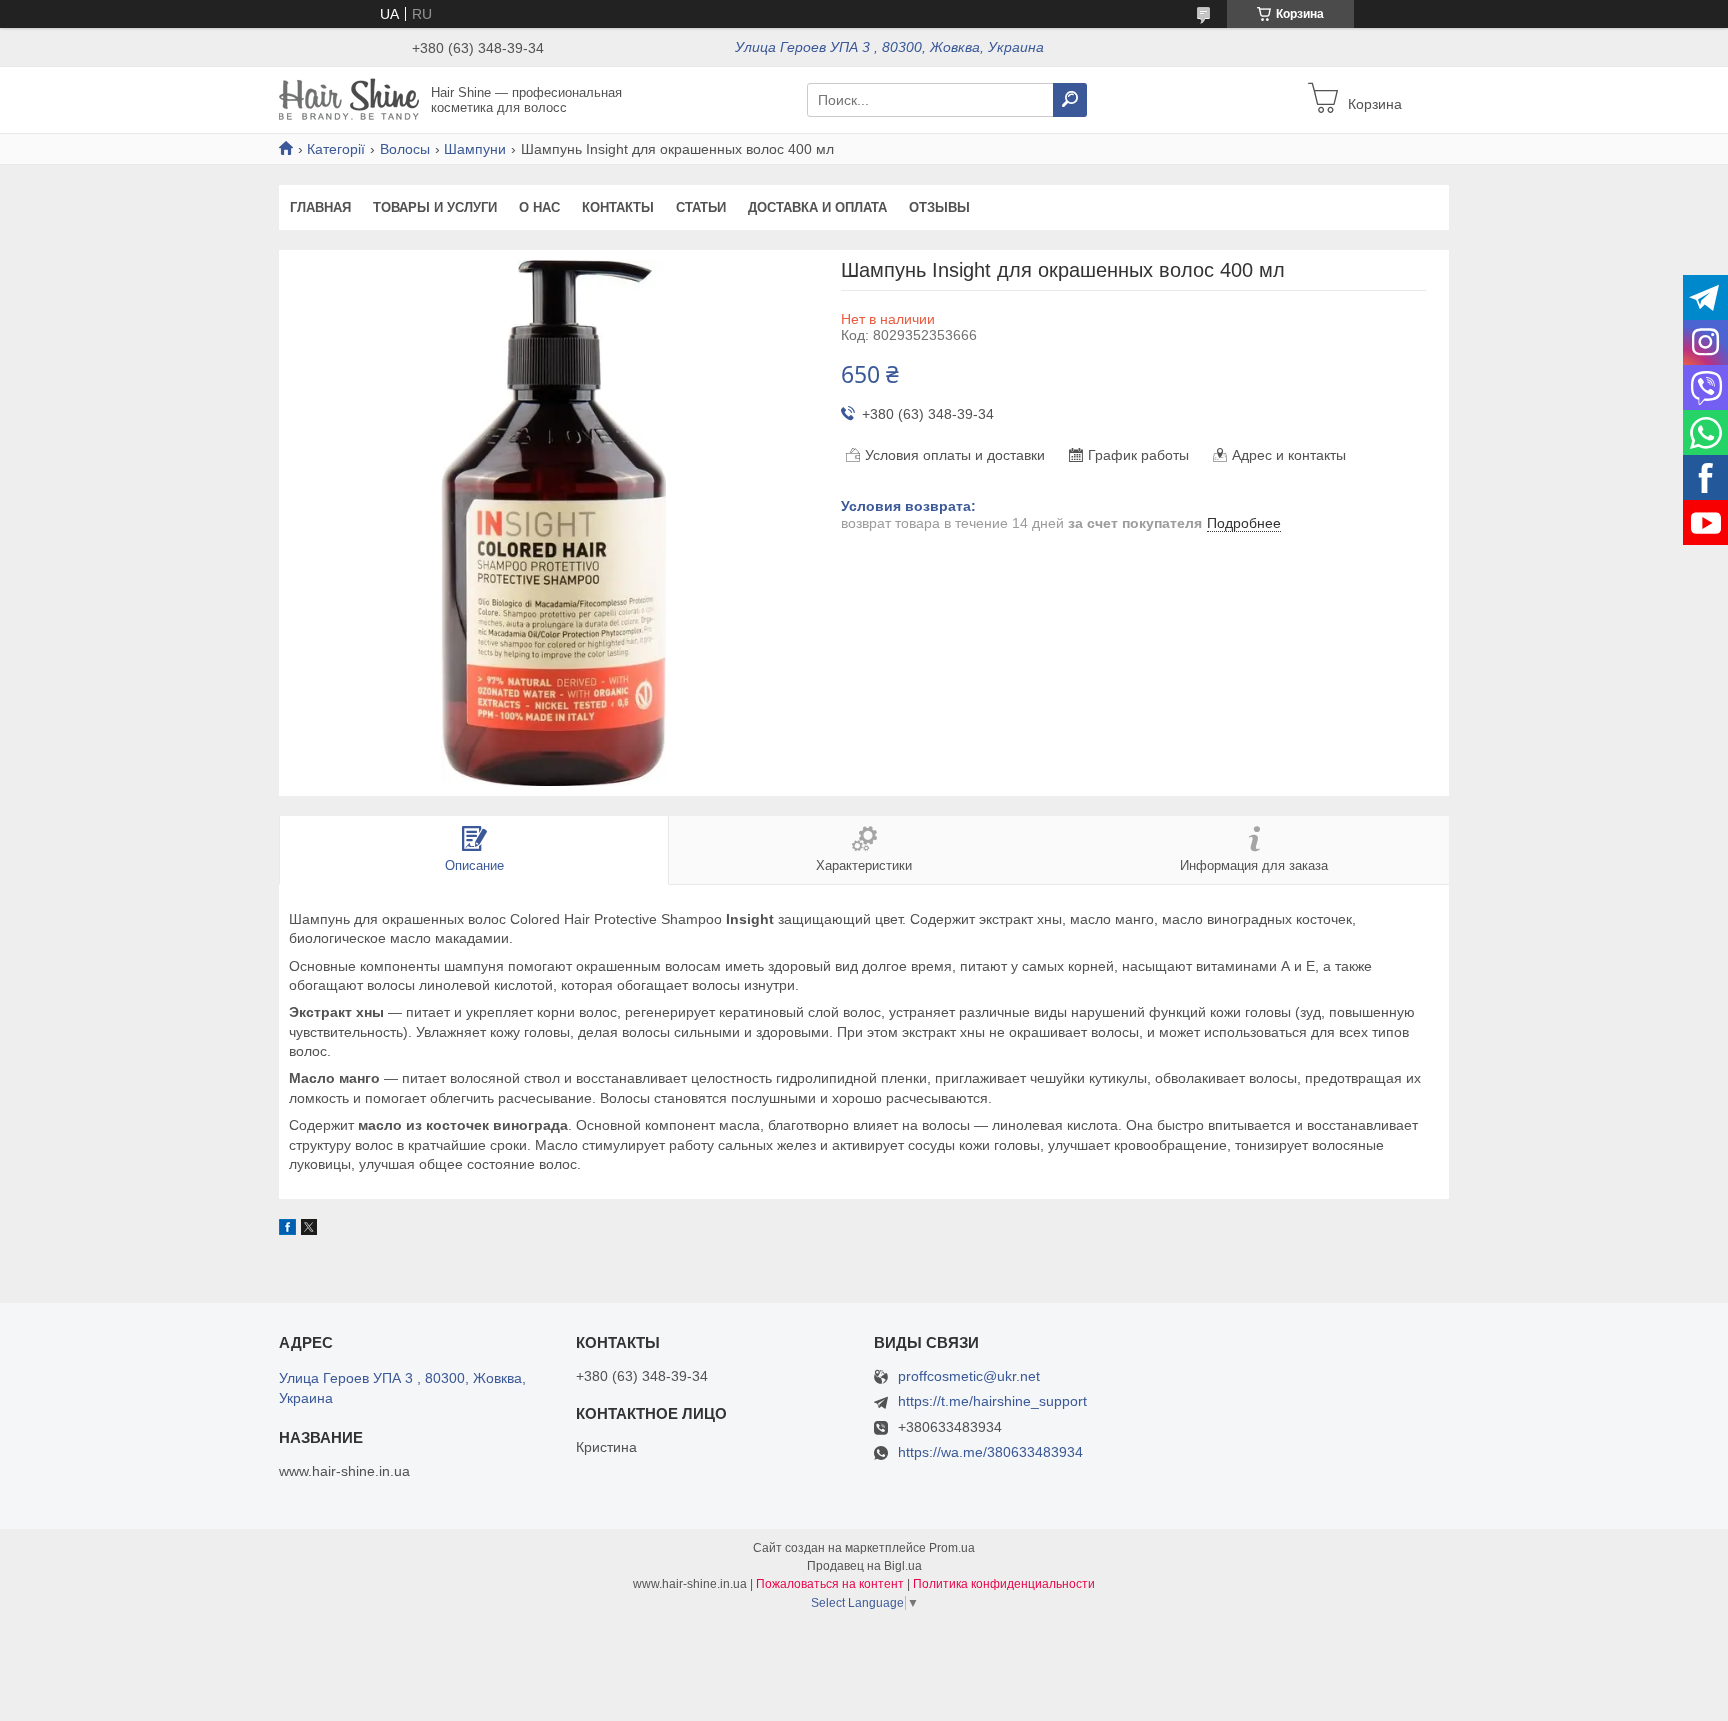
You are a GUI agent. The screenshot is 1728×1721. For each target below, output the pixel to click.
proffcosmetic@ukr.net (969, 1376)
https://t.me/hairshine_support (992, 1401)
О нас (539, 207)
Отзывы (939, 207)
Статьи (701, 207)
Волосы (405, 149)
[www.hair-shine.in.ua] (349, 99)
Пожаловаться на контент (830, 1584)
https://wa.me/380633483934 (990, 1452)
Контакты (618, 207)
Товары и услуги (435, 207)
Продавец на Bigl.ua (864, 1566)
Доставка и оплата (817, 207)
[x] (309, 1230)
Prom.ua (952, 1548)
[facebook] (287, 1230)
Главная (320, 207)
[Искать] (1070, 100)
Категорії (336, 149)
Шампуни (475, 149)
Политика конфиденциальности (1004, 1584)
